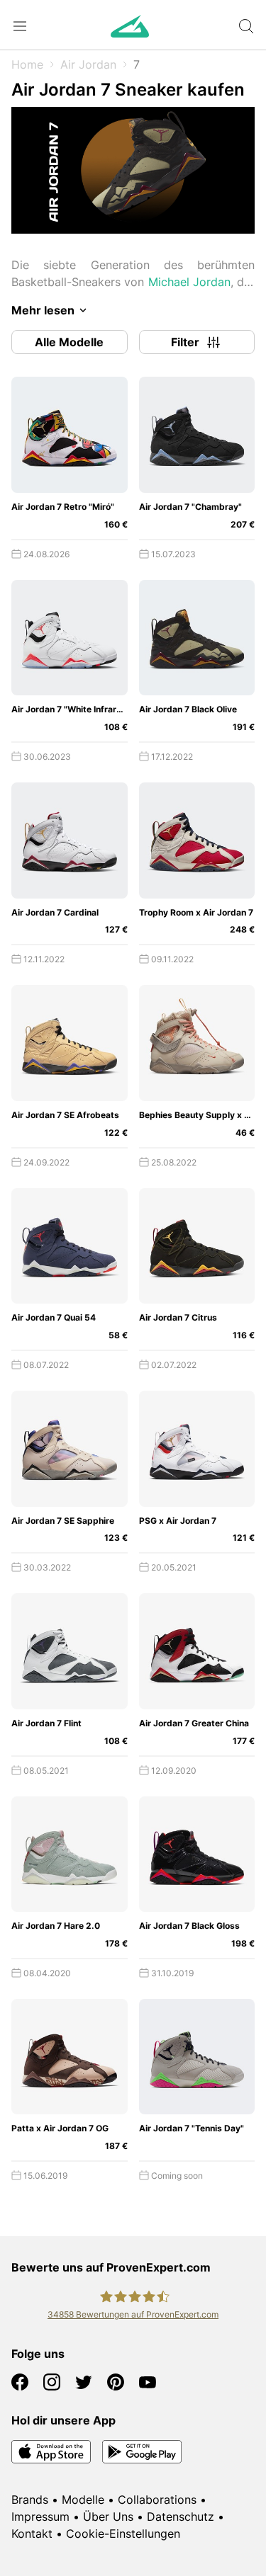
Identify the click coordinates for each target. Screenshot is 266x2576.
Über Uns (108, 2517)
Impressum (40, 2517)
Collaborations (157, 2500)
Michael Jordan (189, 282)
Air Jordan (88, 64)
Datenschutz (181, 2517)
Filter (185, 342)
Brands (30, 2500)
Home (27, 64)
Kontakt (32, 2534)
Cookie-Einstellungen (123, 2534)
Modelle (83, 2500)
